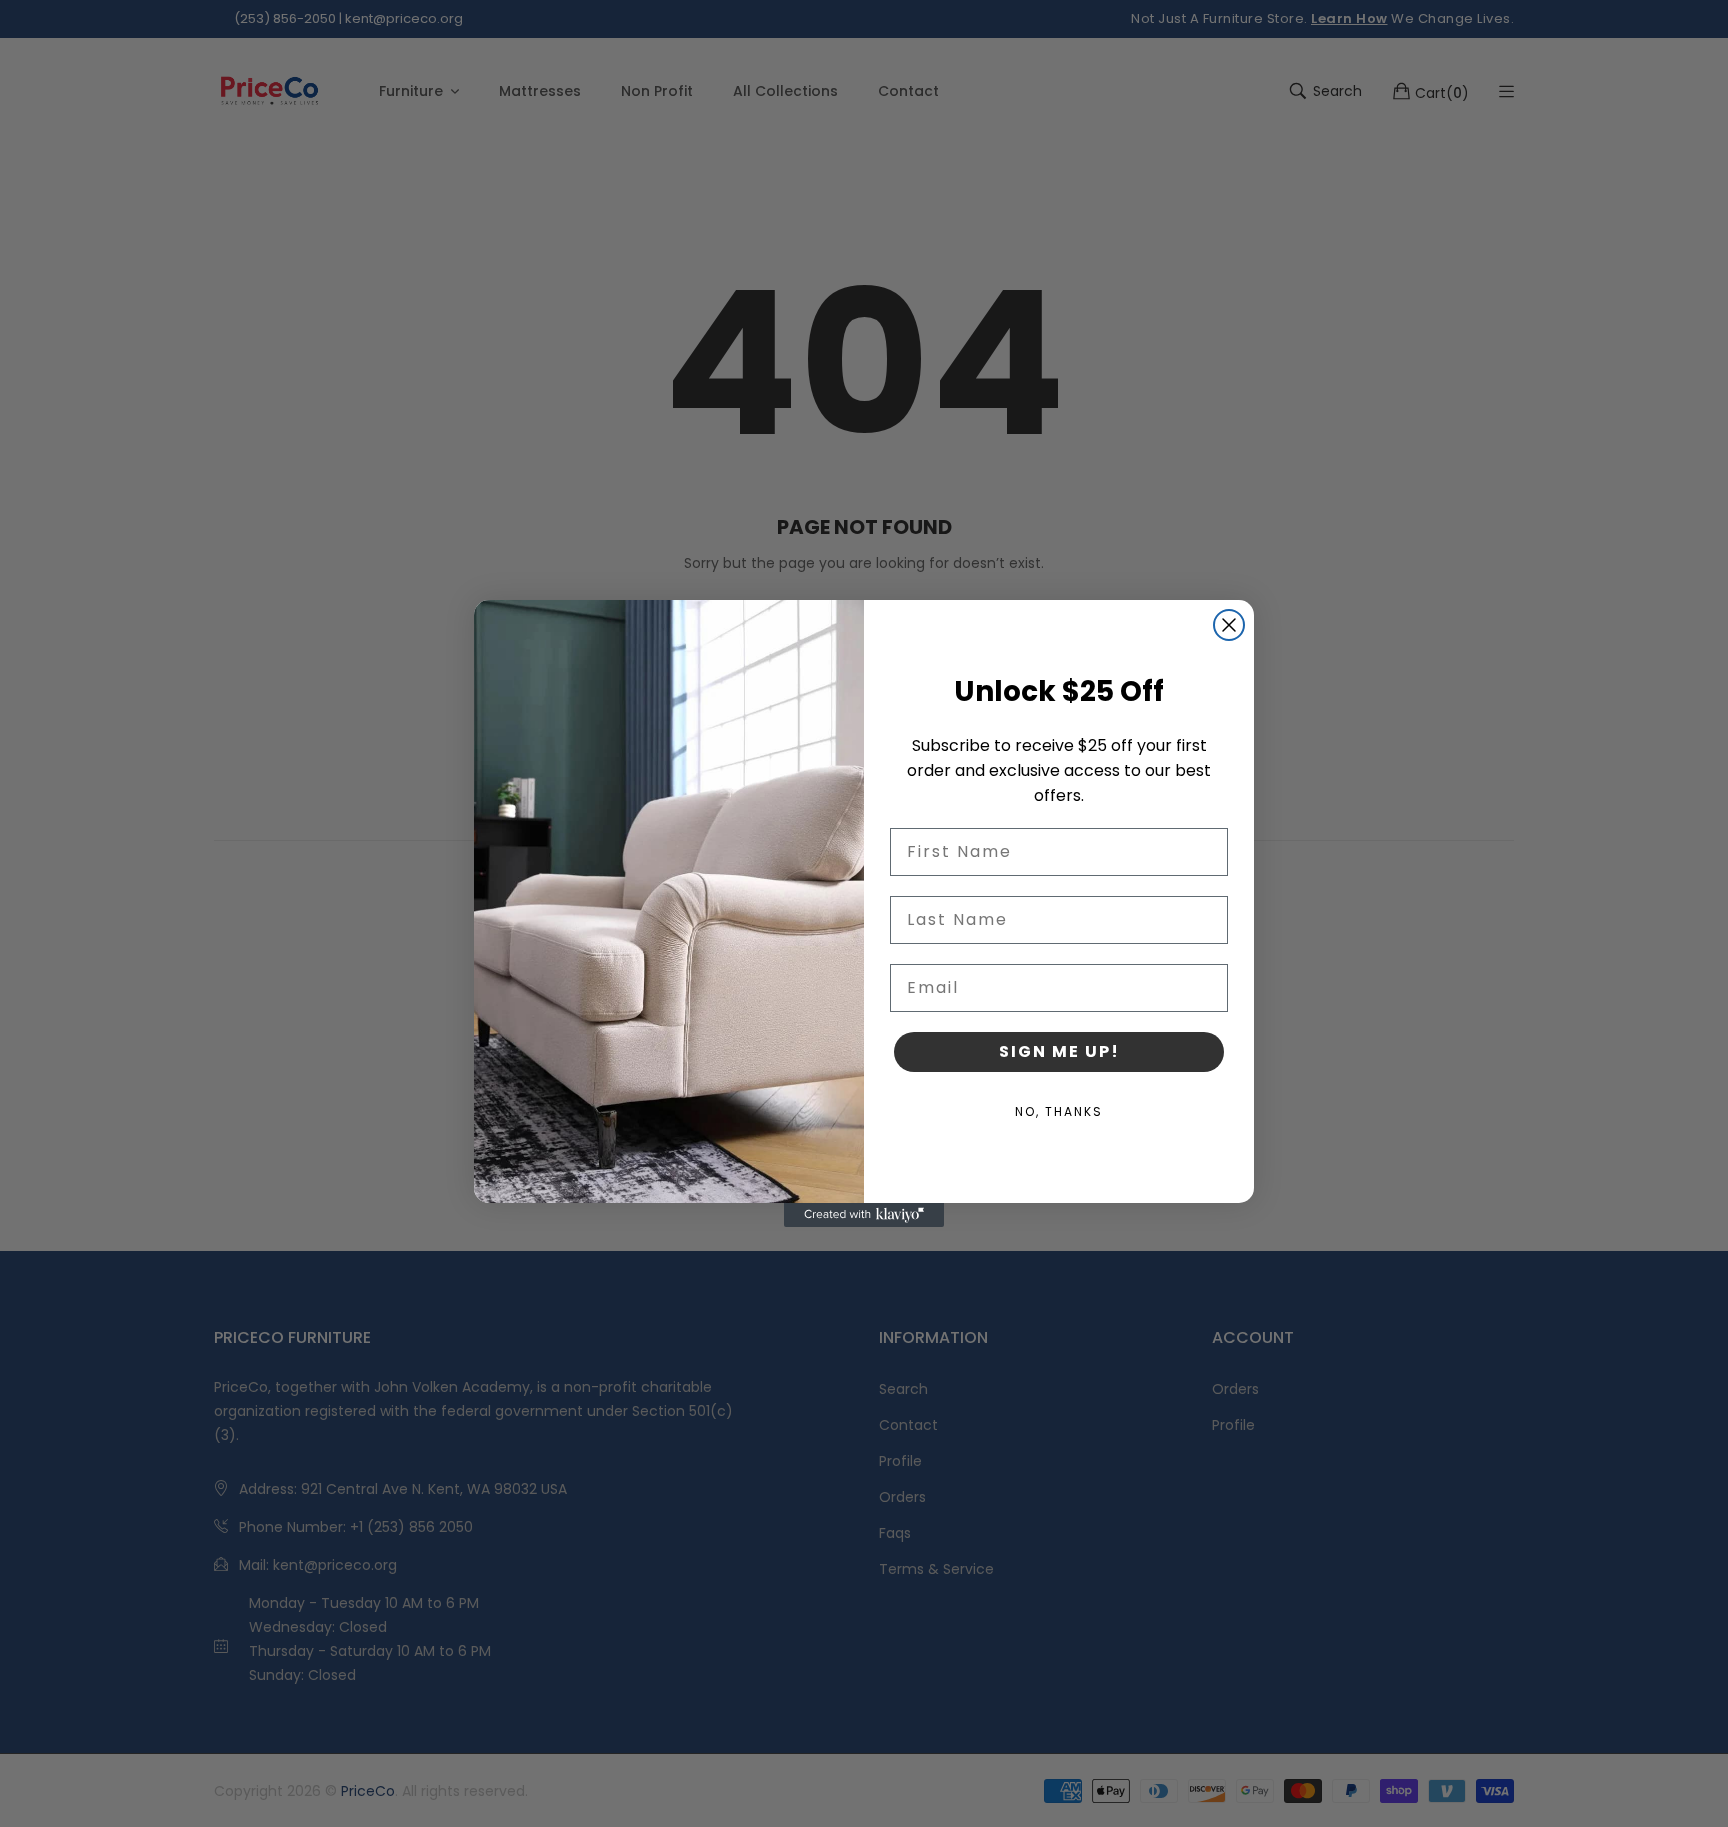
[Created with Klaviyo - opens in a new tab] (864, 1215)
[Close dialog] (1229, 625)
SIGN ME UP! (1059, 1051)
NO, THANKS (1059, 1111)
